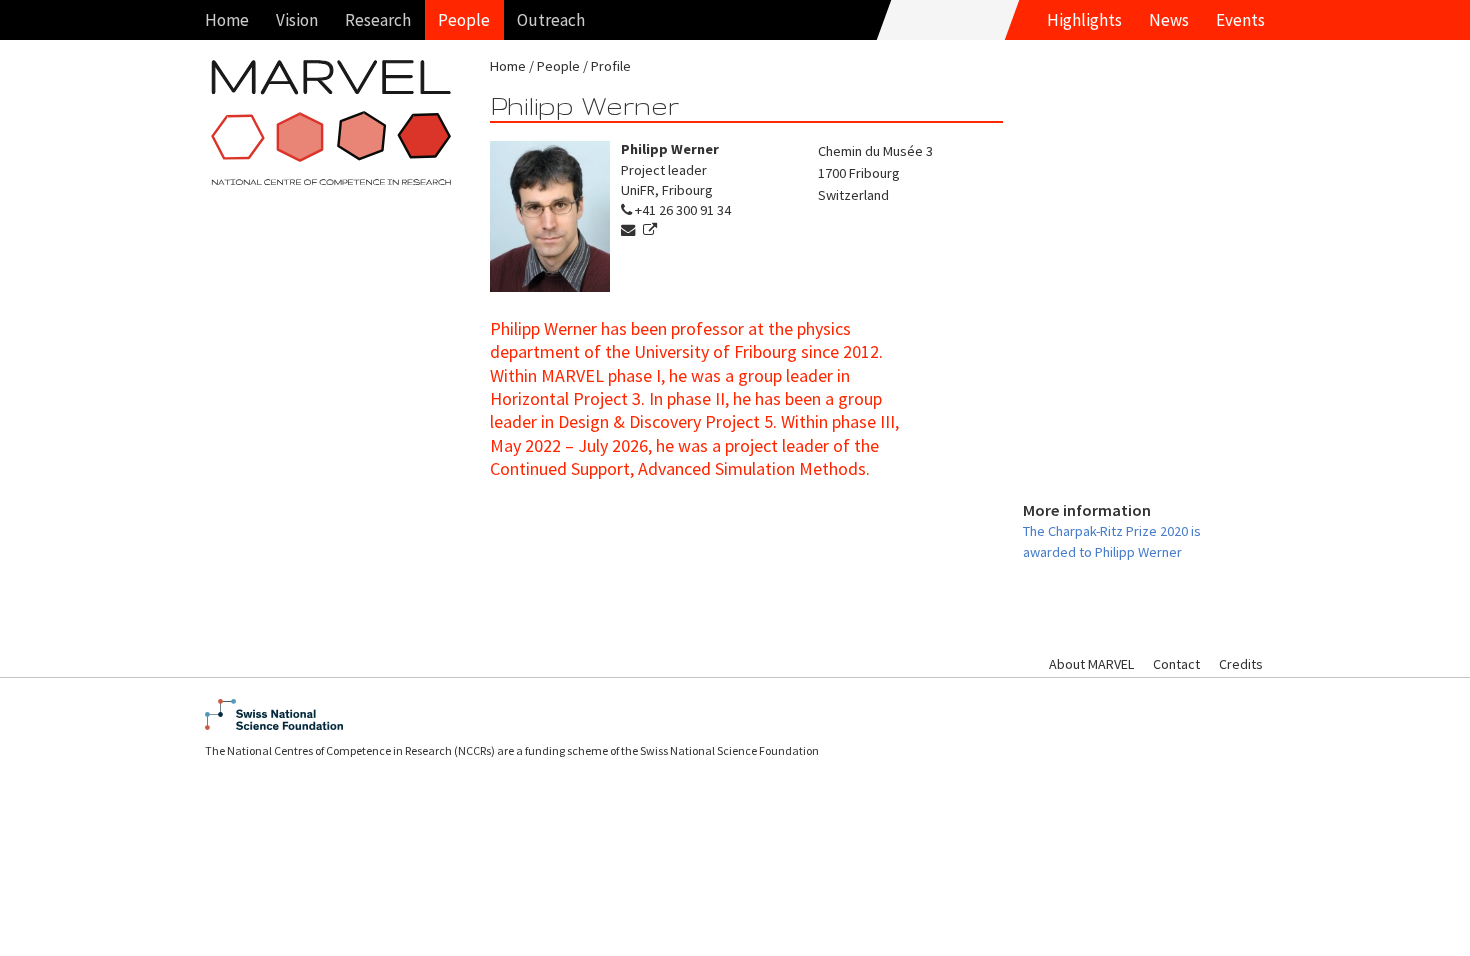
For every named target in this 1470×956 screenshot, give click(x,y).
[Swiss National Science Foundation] (735, 714)
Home (227, 20)
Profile (611, 66)
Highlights (1084, 20)
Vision (297, 20)
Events (1240, 20)
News (1169, 20)
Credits (1241, 664)
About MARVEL (1091, 664)
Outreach (551, 20)
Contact (1176, 664)
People (464, 20)
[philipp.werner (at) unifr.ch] (630, 230)
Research (378, 20)
